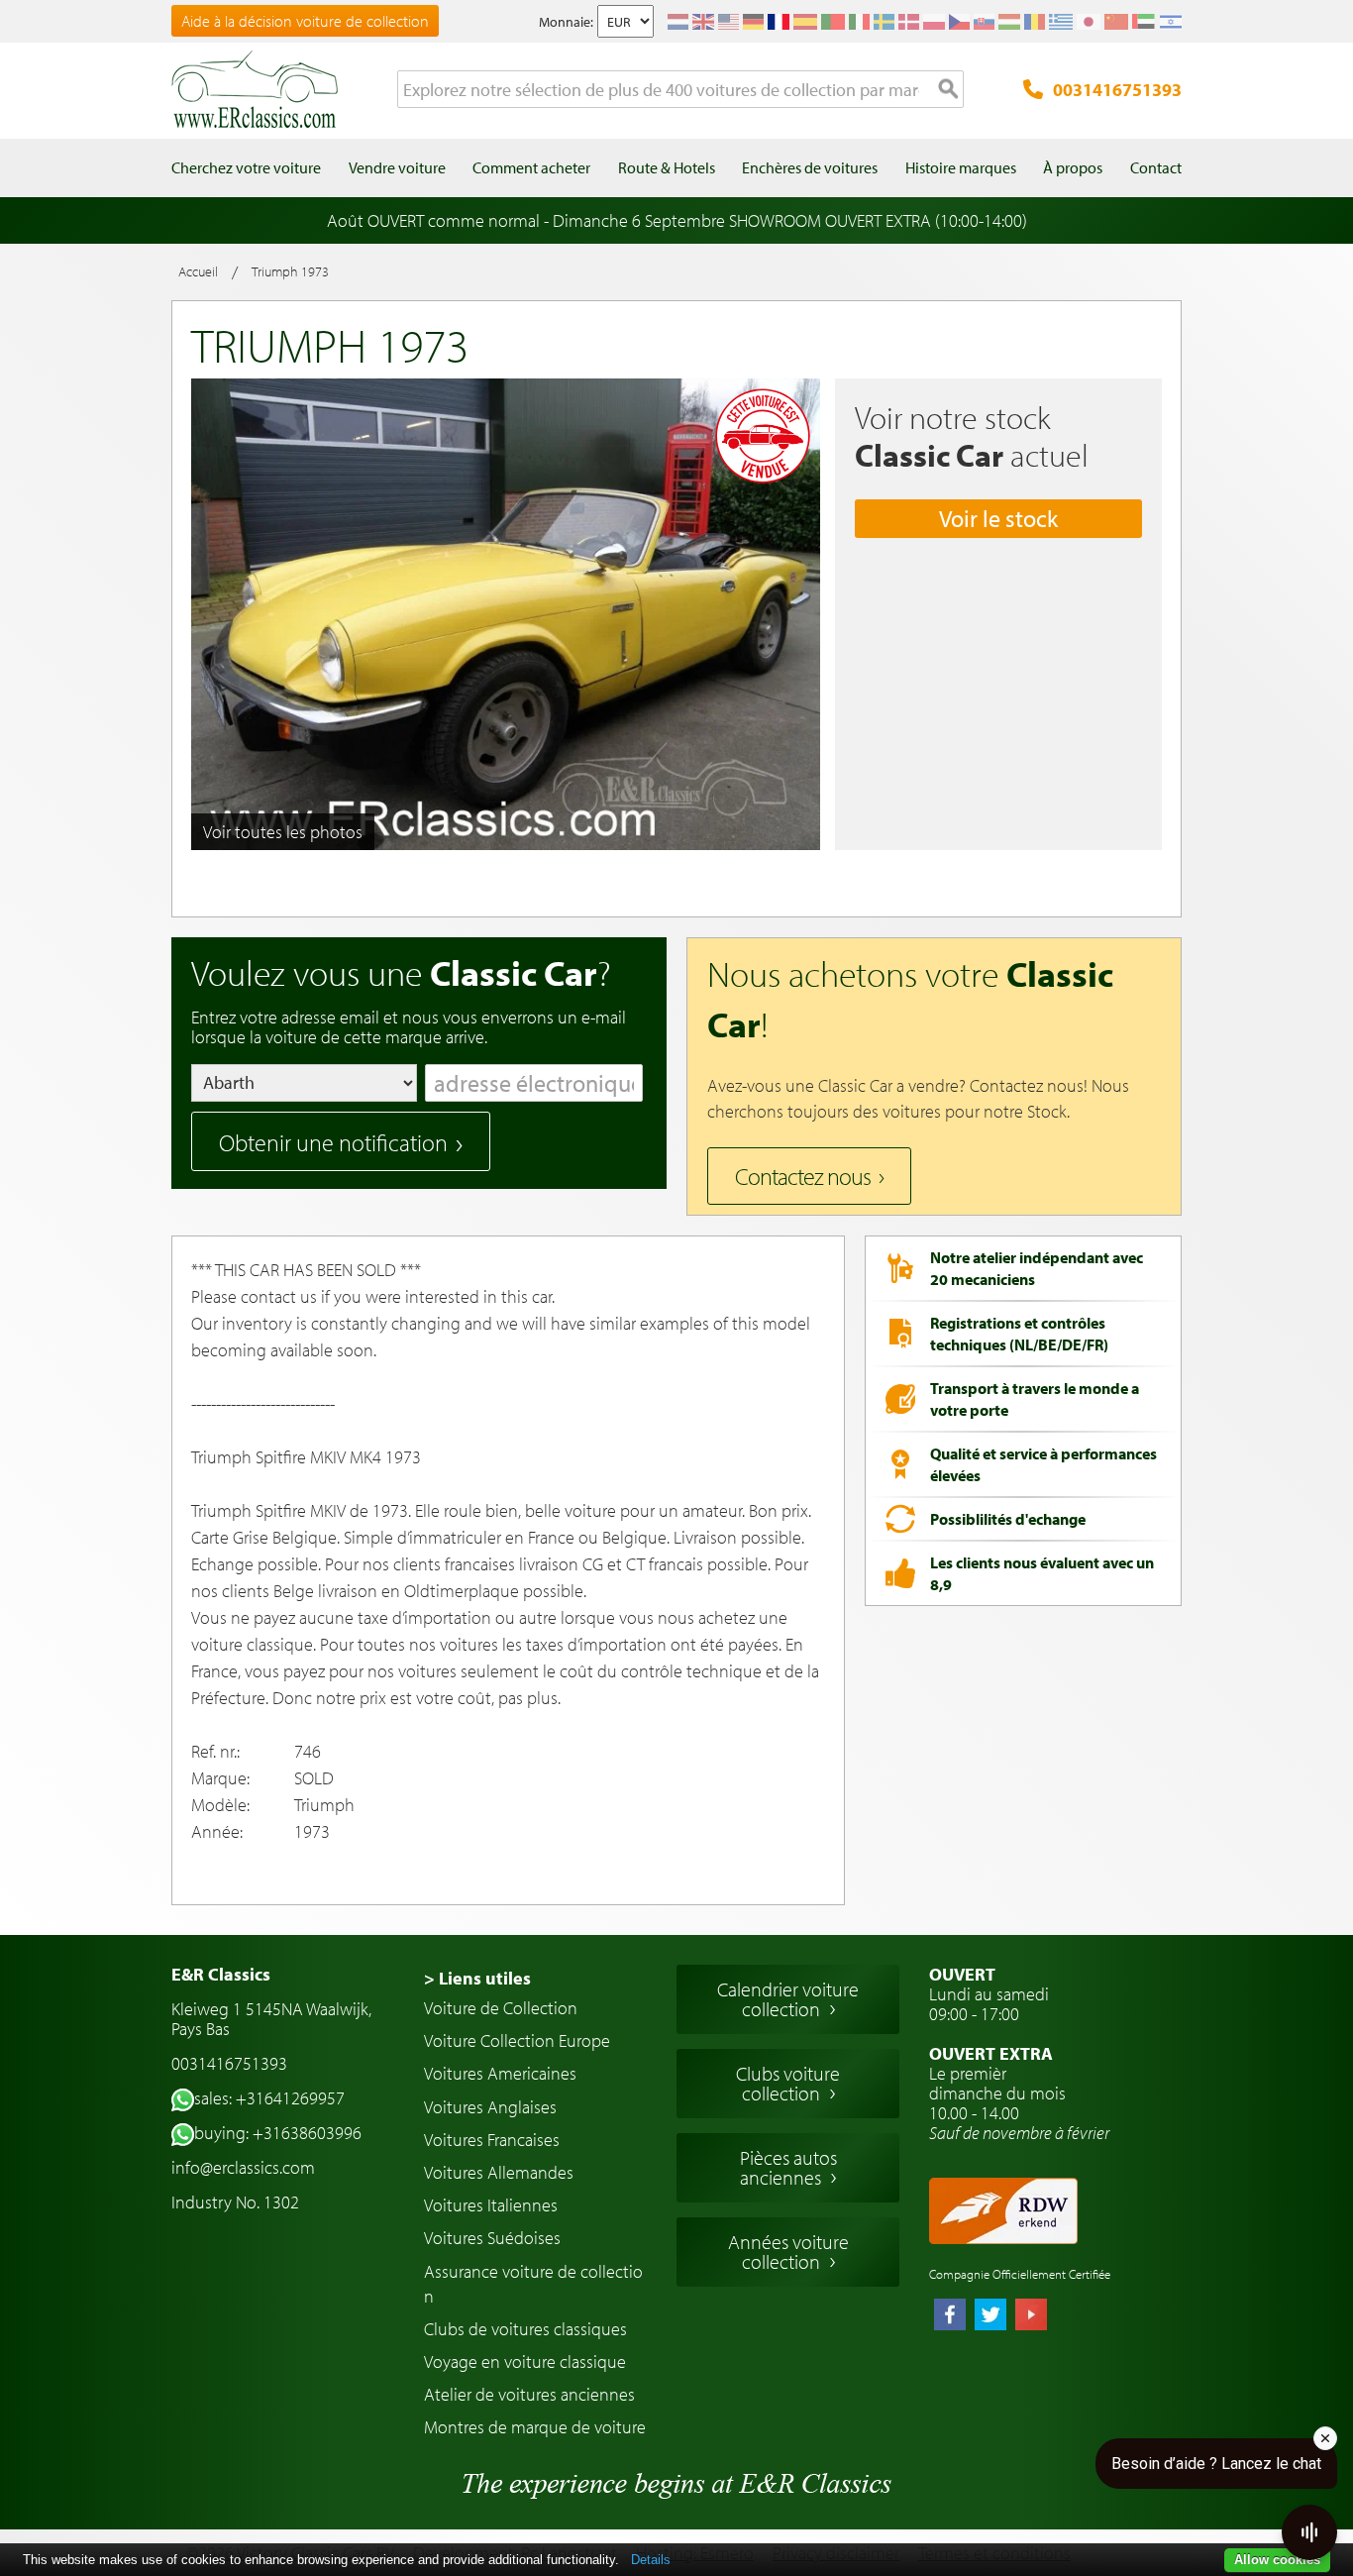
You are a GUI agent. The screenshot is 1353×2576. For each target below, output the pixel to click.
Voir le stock (998, 518)
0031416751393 (1117, 90)
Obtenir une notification (333, 1142)
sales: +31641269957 (269, 2098)
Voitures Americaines (500, 2073)
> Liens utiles (477, 1978)
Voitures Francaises (492, 2140)
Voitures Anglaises (490, 2107)
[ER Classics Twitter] (990, 2316)
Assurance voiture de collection (533, 2284)
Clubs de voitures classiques (525, 2329)
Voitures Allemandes (499, 2172)
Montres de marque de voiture (535, 2427)
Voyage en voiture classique (525, 2361)
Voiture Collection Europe (517, 2040)
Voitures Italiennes (491, 2205)
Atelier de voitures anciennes (529, 2394)
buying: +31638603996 (278, 2133)
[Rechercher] (949, 90)
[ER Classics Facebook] (950, 2316)
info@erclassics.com (243, 2167)
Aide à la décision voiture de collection (305, 21)
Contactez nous (803, 1176)
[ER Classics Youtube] (1031, 2316)
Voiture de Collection (501, 2008)
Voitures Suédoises (492, 2238)
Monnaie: (566, 22)
